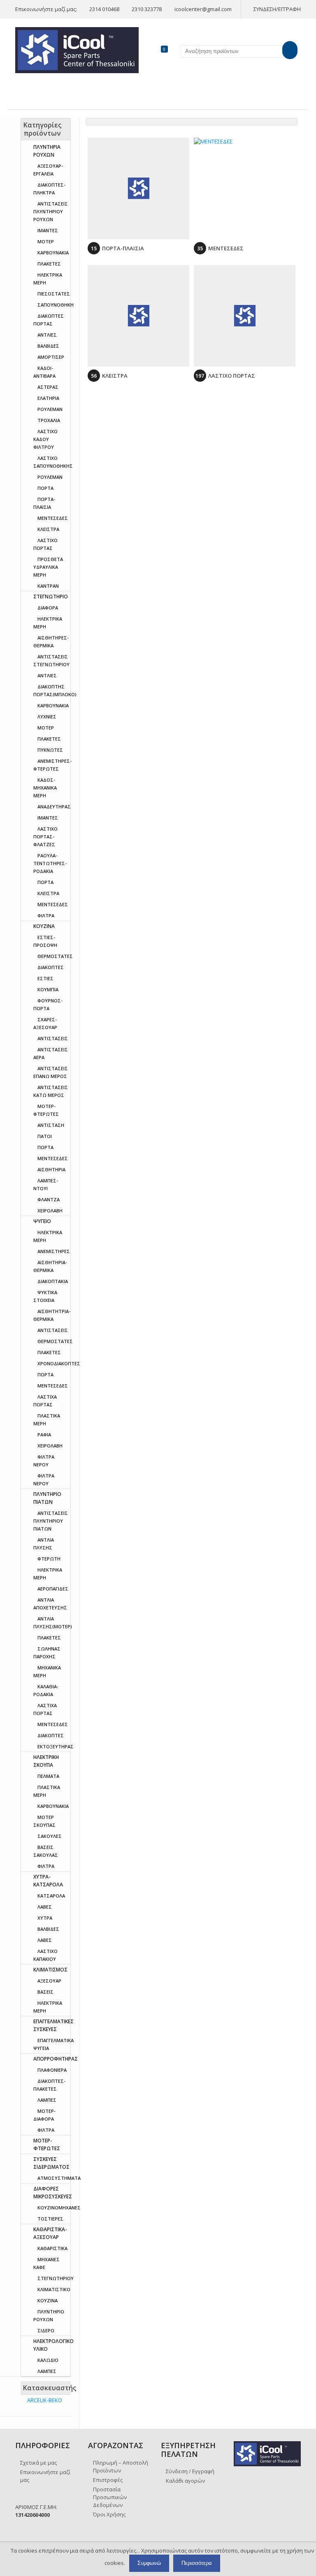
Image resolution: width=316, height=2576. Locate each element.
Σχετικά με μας (38, 2463)
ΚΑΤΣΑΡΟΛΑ (51, 1896)
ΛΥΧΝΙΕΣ (47, 717)
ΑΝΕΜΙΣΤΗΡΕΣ (54, 1251)
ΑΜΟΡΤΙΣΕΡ (51, 357)
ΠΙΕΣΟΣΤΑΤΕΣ (54, 294)
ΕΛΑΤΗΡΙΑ (48, 398)
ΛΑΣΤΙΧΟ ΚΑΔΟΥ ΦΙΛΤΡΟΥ (45, 439)
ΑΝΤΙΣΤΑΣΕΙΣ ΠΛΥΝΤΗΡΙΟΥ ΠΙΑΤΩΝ (51, 1521)
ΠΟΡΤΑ (45, 488)
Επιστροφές (108, 2480)
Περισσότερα (197, 2563)
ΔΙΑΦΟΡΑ (48, 608)
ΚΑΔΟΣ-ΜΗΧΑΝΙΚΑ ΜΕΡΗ (45, 788)
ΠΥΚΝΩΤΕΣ (50, 750)
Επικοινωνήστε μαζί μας (45, 2476)
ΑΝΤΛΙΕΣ (47, 335)
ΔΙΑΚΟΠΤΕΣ (51, 967)
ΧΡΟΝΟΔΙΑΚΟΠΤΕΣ (59, 1363)
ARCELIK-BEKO (45, 2400)
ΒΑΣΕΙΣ (45, 1992)
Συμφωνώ (149, 2563)
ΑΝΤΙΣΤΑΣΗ (51, 1125)
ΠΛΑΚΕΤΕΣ (49, 264)
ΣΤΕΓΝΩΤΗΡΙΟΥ (56, 2278)
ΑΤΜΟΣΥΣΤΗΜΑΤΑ (59, 2178)
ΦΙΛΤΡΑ (46, 915)
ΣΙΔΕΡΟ (46, 2330)
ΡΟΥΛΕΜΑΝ (50, 409)
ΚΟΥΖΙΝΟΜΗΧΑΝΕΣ (59, 2208)
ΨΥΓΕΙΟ (42, 1221)
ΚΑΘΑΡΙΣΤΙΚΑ (52, 2248)
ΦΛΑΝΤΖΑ (49, 1199)
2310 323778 (147, 9)
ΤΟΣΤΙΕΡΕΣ (50, 2219)
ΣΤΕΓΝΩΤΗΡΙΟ (51, 597)
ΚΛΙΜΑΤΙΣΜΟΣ (50, 1970)
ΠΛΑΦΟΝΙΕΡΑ (52, 2070)
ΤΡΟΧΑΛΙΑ (49, 420)
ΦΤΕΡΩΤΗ (49, 1559)
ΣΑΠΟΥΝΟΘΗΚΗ (56, 305)
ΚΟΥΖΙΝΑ (44, 926)
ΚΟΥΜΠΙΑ (48, 989)
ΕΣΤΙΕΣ (45, 978)
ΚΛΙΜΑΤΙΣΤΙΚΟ (54, 2289)
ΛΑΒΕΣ (45, 1907)
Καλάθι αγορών (185, 2481)
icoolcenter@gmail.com (203, 9)
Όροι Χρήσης (109, 2514)
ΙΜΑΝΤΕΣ (48, 230)
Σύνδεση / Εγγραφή (190, 2471)
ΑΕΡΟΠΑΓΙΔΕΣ (53, 1589)
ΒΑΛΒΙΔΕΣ (48, 346)
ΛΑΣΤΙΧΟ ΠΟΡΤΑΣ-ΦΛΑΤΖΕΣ (45, 837)
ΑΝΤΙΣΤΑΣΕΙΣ (53, 1038)
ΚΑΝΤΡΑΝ (48, 586)
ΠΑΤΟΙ (45, 1136)
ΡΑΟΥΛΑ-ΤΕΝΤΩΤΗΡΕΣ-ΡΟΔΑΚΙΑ (50, 863)
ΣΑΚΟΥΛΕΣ (50, 1836)
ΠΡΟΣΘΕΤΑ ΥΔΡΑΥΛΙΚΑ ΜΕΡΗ (48, 567)
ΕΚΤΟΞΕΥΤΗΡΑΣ (56, 1746)
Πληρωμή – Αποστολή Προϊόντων (121, 2466)
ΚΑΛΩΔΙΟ (48, 2360)
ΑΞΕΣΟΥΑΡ (49, 1981)
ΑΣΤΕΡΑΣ (48, 387)
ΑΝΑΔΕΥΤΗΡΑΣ (54, 807)
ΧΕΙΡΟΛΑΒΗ (50, 1211)
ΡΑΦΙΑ (44, 1435)
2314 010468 (104, 9)
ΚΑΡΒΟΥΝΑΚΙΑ (53, 253)
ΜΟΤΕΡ (46, 241)
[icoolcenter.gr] (77, 49)
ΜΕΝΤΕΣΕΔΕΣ (53, 518)
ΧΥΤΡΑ (45, 1918)
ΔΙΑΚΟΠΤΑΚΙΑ (53, 1281)
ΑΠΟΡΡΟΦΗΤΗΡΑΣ (56, 2059)
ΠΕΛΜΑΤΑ (48, 1776)
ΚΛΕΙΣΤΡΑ (48, 529)
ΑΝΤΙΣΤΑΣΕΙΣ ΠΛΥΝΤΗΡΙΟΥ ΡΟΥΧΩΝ (51, 211)
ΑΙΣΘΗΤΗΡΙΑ (51, 1169)
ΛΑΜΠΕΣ (47, 2100)
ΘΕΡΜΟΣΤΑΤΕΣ (55, 956)
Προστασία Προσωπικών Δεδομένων (110, 2497)
